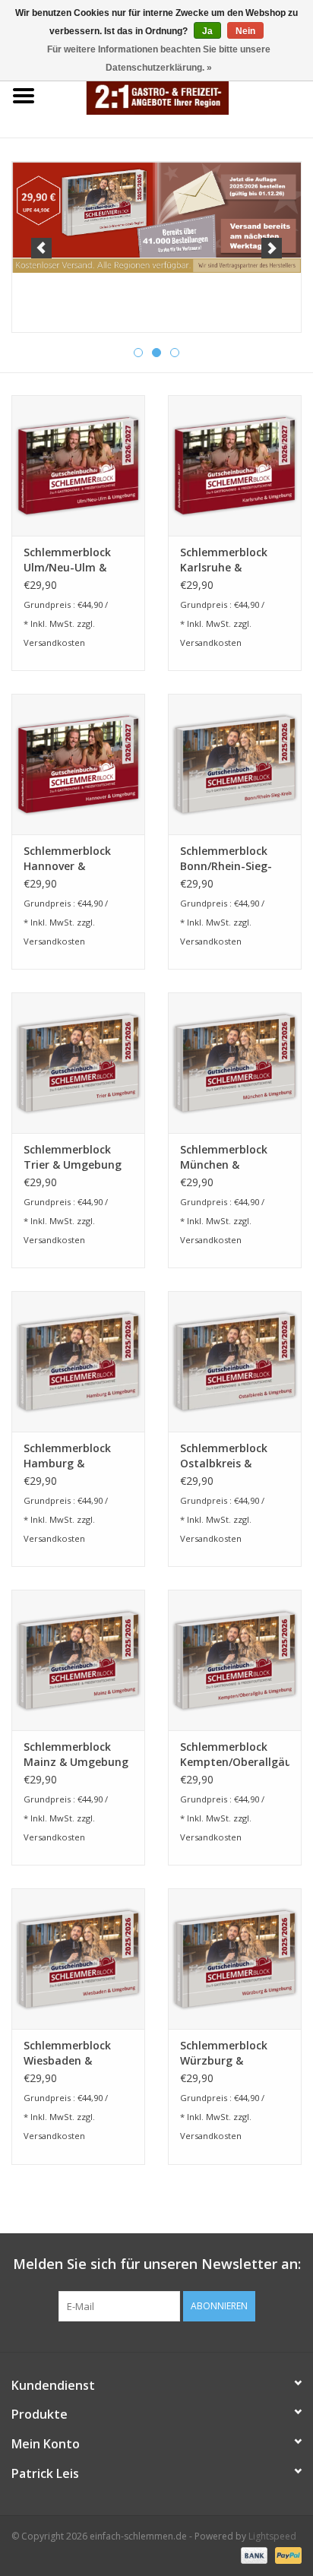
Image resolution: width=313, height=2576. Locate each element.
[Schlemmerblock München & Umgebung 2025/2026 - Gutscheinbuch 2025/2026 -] (235, 1062)
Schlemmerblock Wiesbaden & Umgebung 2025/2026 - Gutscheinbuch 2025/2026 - (67, 2053)
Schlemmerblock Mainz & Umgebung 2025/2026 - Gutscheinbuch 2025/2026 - (76, 1755)
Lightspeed (272, 2536)
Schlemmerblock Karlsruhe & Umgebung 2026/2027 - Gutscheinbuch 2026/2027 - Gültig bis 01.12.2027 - (228, 560)
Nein (245, 31)
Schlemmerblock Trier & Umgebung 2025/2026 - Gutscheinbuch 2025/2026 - (73, 1157)
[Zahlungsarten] (253, 2555)
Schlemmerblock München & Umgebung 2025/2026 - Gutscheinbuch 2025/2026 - (224, 1157)
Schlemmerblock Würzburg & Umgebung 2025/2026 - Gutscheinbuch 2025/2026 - (224, 2053)
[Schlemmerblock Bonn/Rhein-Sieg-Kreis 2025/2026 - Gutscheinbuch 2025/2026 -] (235, 764)
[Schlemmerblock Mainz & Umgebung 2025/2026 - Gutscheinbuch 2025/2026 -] (78, 1660)
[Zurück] (41, 248)
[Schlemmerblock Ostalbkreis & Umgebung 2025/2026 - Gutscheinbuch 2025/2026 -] (235, 1361)
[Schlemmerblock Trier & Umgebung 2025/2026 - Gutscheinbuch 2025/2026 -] (78, 1062)
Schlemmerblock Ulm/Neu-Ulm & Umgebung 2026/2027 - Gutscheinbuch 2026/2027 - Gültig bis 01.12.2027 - (71, 560)
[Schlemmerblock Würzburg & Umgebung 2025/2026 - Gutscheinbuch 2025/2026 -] (235, 1958)
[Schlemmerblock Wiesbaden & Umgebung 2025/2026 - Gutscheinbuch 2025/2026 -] (78, 1958)
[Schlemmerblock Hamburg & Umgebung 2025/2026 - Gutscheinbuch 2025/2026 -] (78, 1361)
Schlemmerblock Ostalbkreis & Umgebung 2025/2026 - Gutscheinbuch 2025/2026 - (224, 1456)
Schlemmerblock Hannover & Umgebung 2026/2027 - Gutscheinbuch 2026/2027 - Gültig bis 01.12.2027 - (71, 859)
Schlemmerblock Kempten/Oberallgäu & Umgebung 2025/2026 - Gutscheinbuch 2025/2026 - (235, 1755)
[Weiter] (272, 248)
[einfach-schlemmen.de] (180, 95)
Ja (207, 31)
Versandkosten (54, 642)
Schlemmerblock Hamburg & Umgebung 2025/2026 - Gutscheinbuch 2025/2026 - (67, 1456)
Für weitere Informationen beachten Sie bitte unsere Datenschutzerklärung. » (159, 59)
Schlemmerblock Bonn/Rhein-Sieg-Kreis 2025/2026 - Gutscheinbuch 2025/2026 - (226, 859)
